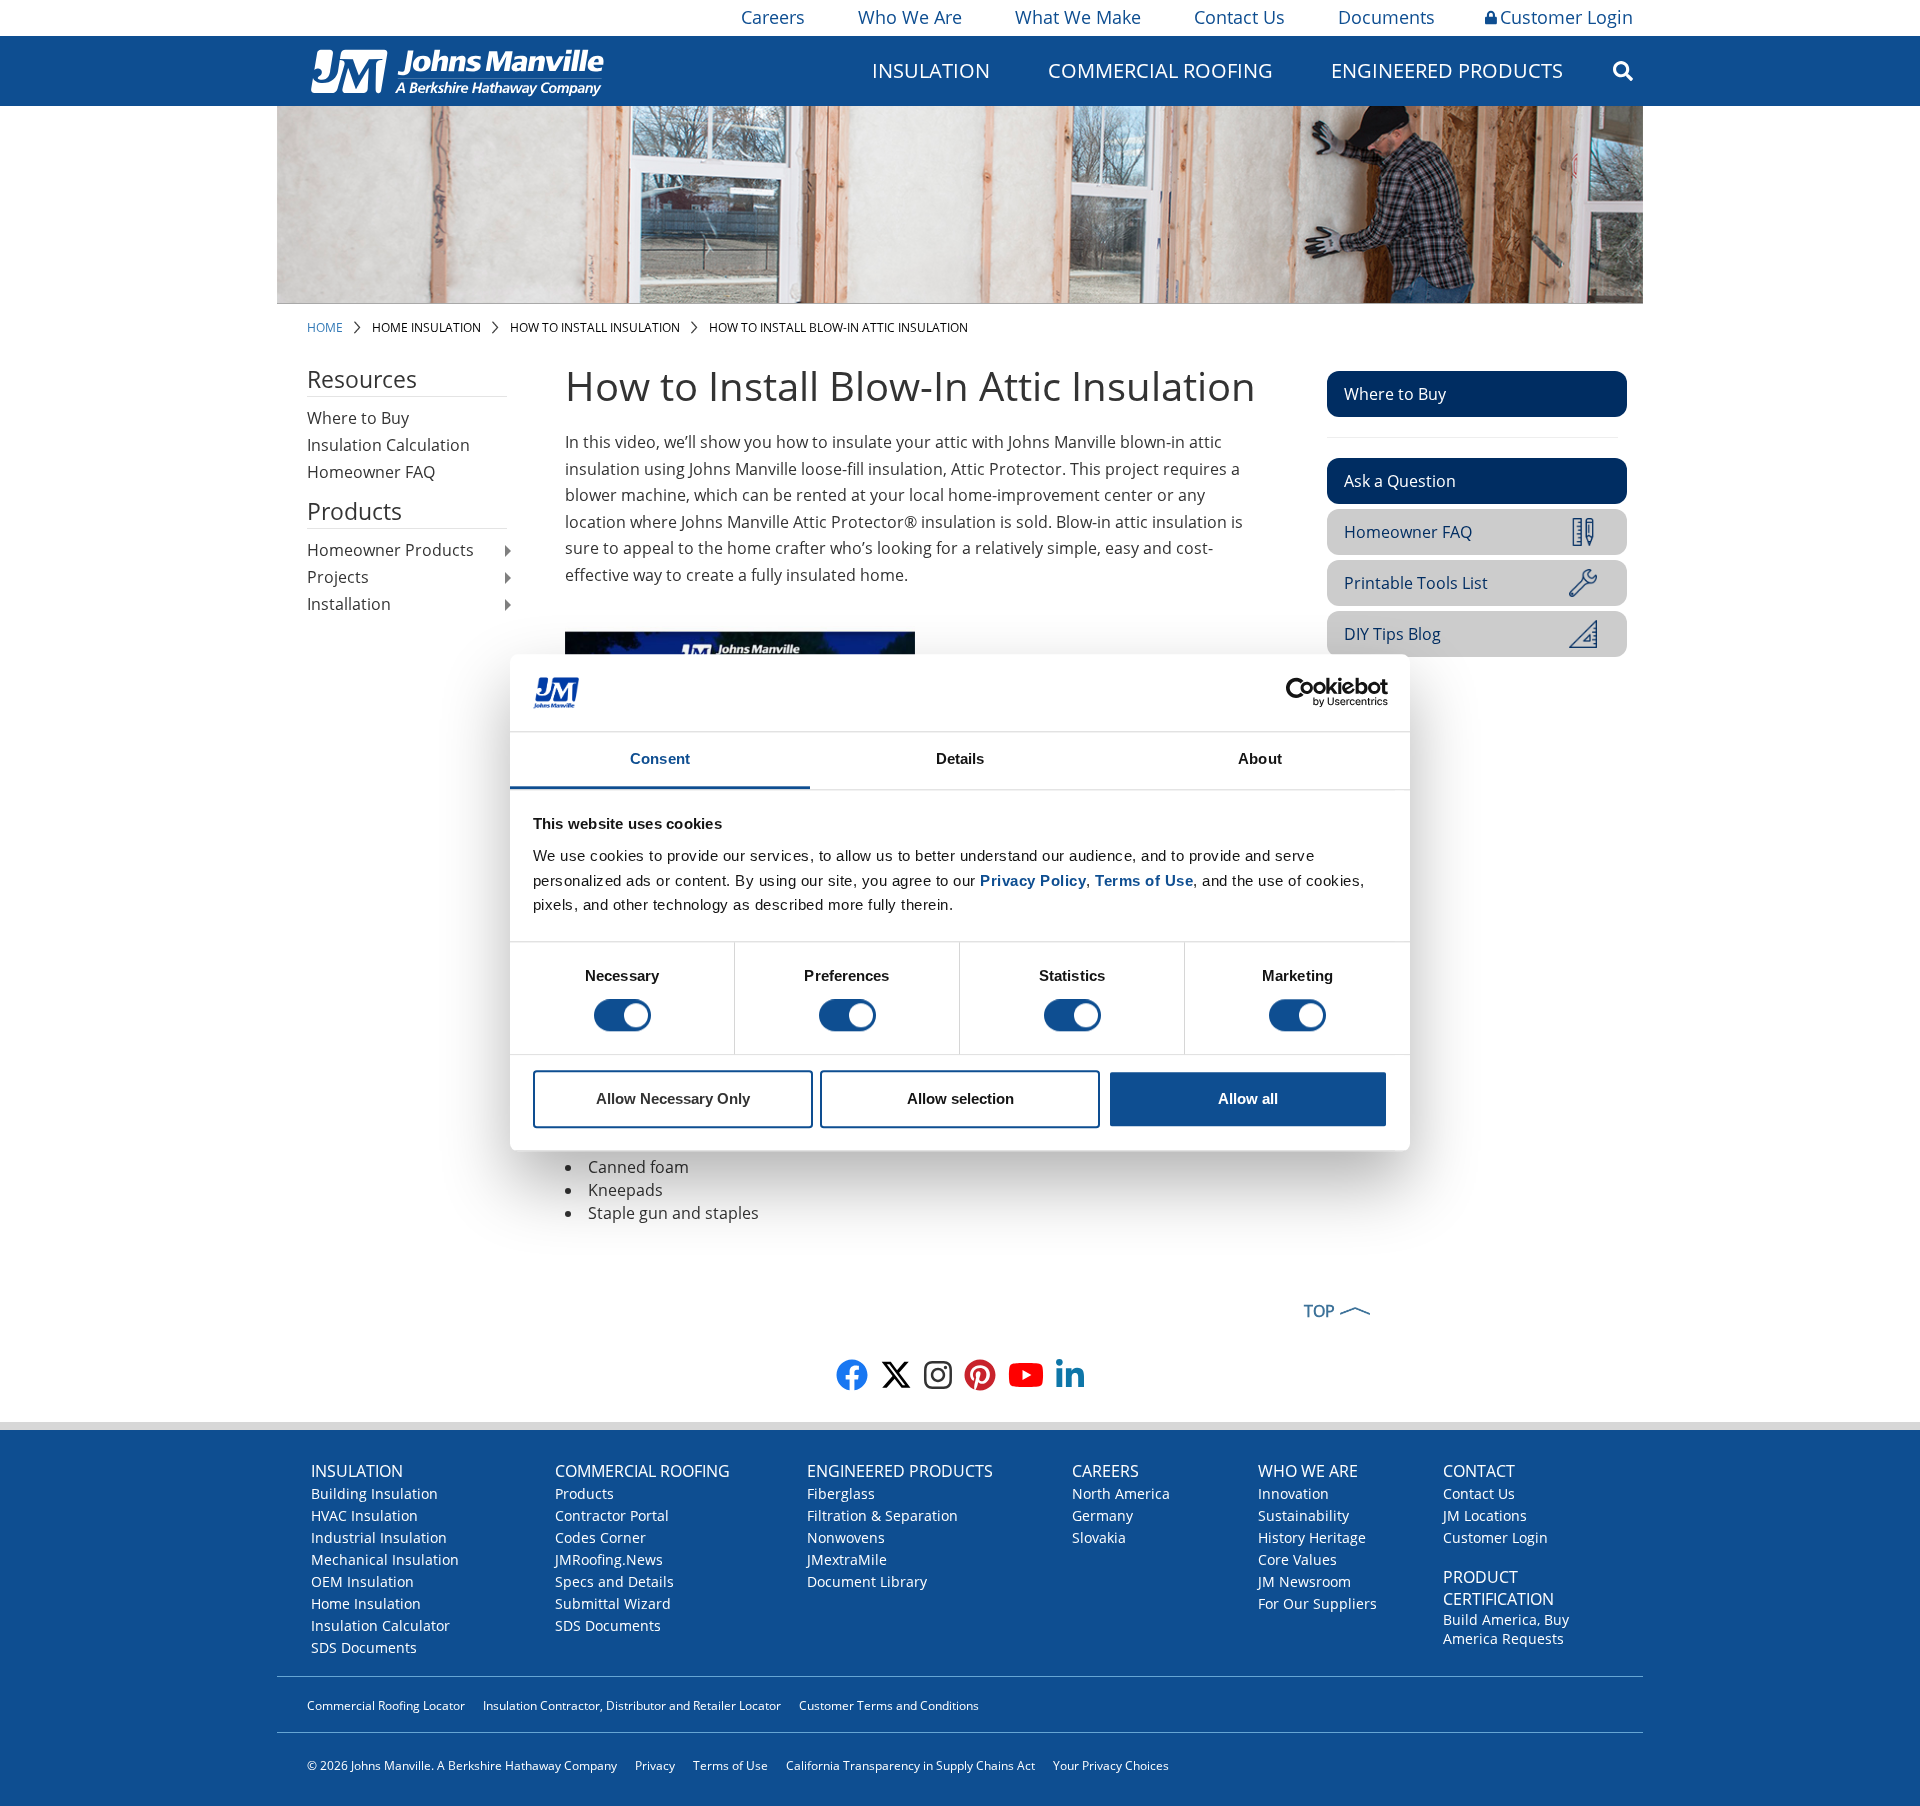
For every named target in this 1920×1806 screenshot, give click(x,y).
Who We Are (910, 17)
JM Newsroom (1304, 1581)
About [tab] (1260, 758)
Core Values (1297, 1559)
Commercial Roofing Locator (386, 1705)
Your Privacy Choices (1111, 1765)
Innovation (1293, 1493)
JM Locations (1485, 1515)
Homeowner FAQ (371, 472)
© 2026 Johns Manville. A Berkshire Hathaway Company (462, 1765)
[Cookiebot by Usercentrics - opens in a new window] (1300, 693)
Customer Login (1566, 17)
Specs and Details (614, 1581)
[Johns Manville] (457, 70)
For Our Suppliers (1317, 1603)
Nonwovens (846, 1537)
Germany (1102, 1515)
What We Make (1078, 17)
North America (1121, 1493)
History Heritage (1312, 1537)
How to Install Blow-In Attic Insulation (838, 327)
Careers (773, 17)
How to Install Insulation (595, 327)
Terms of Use (730, 1765)
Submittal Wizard (613, 1603)
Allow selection (960, 1098)
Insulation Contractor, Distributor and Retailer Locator (632, 1705)
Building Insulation (374, 1493)
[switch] (847, 1016)
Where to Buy (358, 418)
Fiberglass (841, 1493)
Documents (1386, 17)
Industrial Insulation (379, 1537)
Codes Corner (600, 1537)
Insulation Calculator (380, 1625)
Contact (1479, 1471)
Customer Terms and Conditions (889, 1705)
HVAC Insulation (364, 1515)
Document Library (867, 1581)
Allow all (1248, 1098)
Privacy (655, 1765)
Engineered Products (900, 1471)
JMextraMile (847, 1559)
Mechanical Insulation (385, 1559)
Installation (349, 604)
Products (584, 1493)
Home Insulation (426, 327)
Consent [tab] (660, 758)
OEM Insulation (362, 1581)
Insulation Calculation (388, 445)
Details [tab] (960, 758)
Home (325, 327)
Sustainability (1303, 1515)
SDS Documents (364, 1647)
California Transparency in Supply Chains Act (910, 1765)
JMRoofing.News (609, 1559)
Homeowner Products (390, 550)
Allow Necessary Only (673, 1098)
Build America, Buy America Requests (1506, 1629)
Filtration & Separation (882, 1515)
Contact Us (1239, 17)
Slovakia (1099, 1537)
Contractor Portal (612, 1515)
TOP (1319, 1311)
